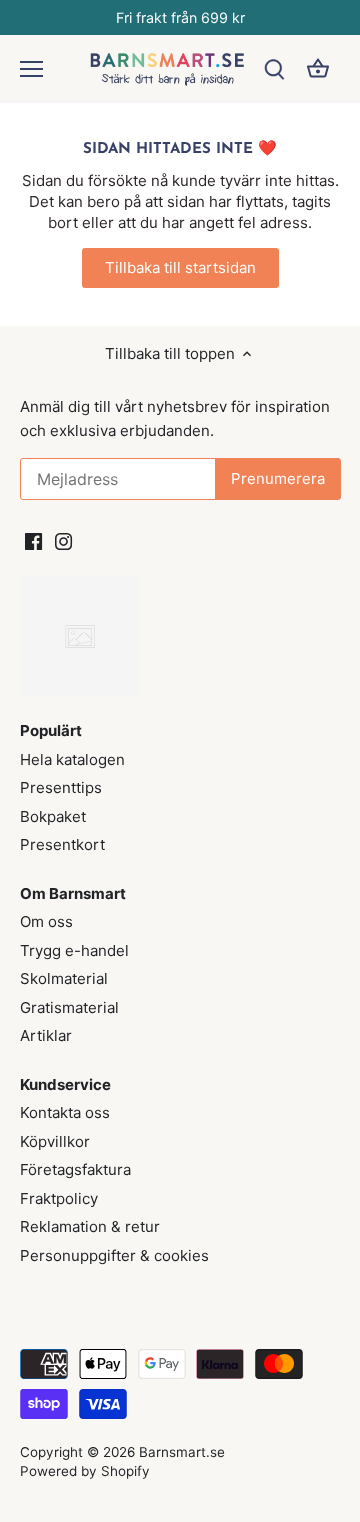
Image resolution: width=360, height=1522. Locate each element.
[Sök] (274, 68)
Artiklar (46, 1035)
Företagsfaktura (75, 1169)
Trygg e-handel (74, 950)
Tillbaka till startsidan (180, 267)
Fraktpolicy (59, 1198)
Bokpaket (53, 816)
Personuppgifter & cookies (114, 1255)
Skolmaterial (64, 978)
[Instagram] (63, 539)
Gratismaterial (69, 1007)
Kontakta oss (65, 1112)
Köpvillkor (55, 1141)
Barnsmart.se (182, 1452)
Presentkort (62, 844)
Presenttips (61, 787)
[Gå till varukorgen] (318, 68)
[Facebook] (33, 539)
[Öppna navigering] (31, 69)
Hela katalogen (72, 759)
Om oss (46, 921)
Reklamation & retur (90, 1226)
